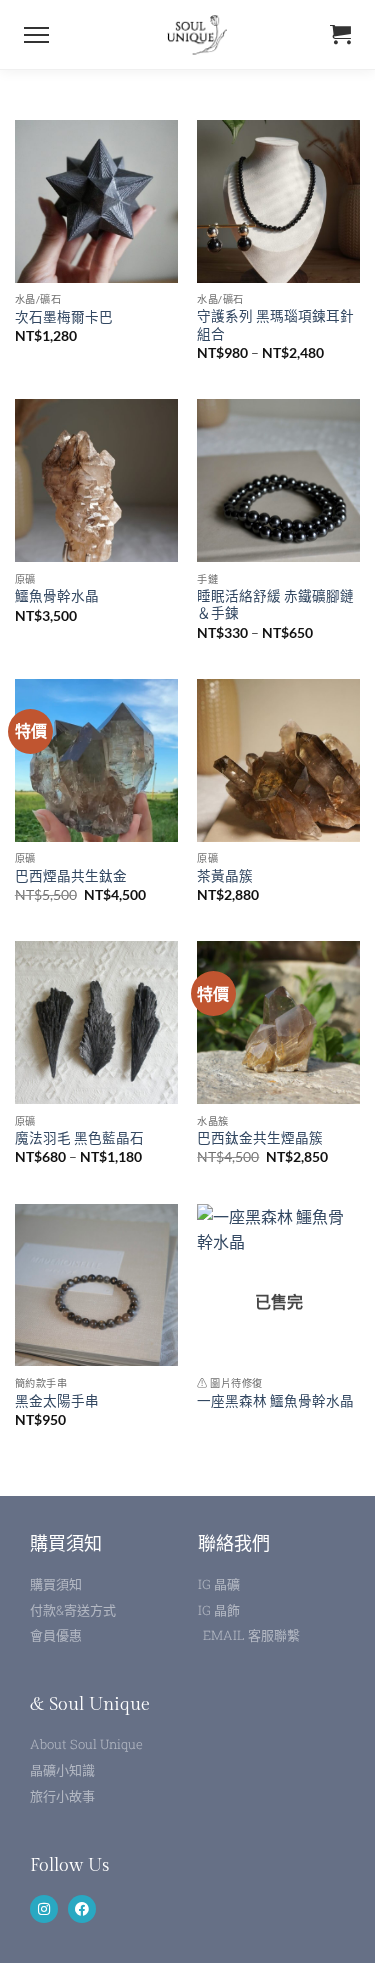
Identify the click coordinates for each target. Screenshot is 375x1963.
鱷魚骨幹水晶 (57, 596)
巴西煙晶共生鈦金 (71, 876)
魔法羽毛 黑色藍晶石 (79, 1138)
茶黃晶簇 (225, 876)
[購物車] (340, 34)
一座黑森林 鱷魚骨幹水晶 (275, 1401)
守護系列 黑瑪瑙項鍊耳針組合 (275, 325)
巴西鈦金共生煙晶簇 (260, 1138)
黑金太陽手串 (57, 1401)
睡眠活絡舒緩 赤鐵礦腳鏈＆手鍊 (275, 605)
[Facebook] (82, 1909)
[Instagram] (44, 1909)
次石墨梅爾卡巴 (64, 317)
